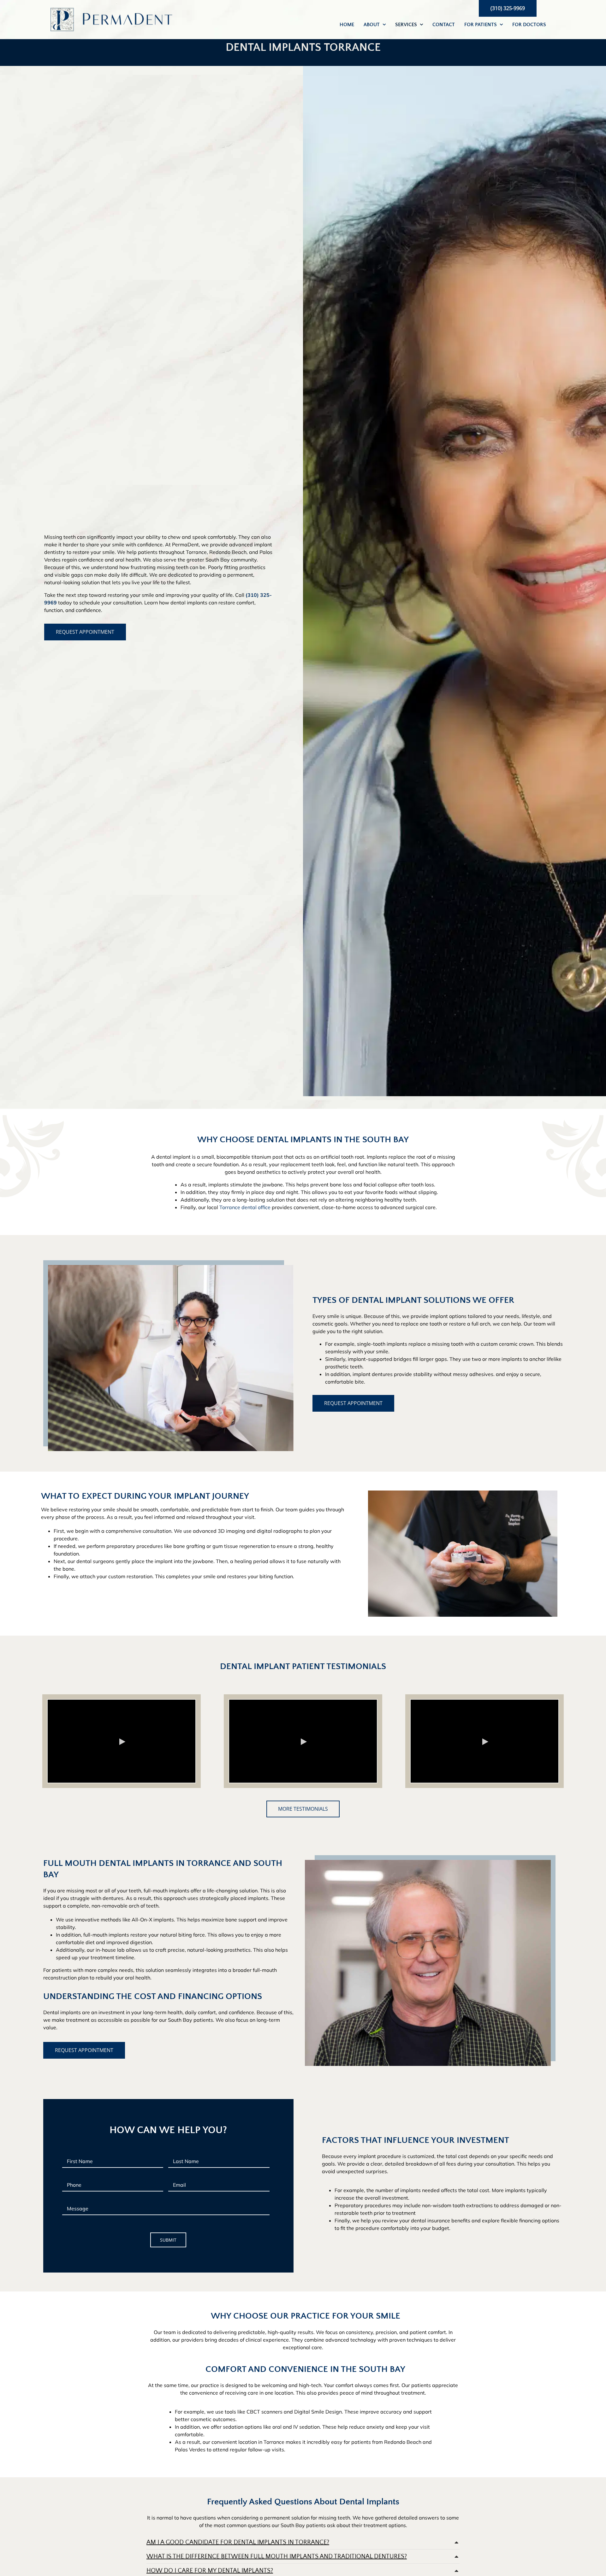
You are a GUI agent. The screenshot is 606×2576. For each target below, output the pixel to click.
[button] (303, 2542)
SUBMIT (168, 2240)
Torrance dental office (245, 1207)
